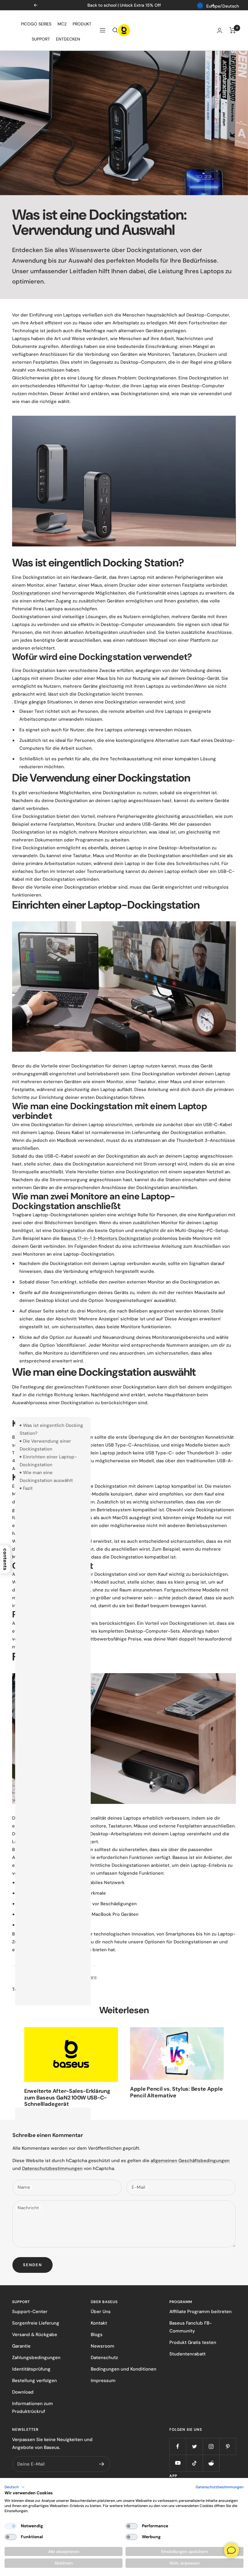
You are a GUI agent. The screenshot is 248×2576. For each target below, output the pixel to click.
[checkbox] (11, 2526)
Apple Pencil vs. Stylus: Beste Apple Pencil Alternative (176, 2092)
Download (23, 2392)
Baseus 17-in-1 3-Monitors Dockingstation (106, 1238)
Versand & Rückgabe (35, 2335)
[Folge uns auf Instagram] (211, 2446)
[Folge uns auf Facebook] (178, 2446)
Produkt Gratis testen (193, 2342)
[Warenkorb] (233, 30)
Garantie (21, 2346)
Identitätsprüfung (31, 2369)
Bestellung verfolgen (34, 2381)
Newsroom (103, 2346)
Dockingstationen (31, 593)
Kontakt (99, 2323)
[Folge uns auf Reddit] (211, 2463)
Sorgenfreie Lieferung (36, 2323)
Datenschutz (104, 2358)
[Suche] (115, 30)
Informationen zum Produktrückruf (33, 2407)
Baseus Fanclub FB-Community (191, 2327)
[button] (15, 2487)
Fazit (28, 1488)
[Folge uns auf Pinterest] (228, 2446)
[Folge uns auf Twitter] (194, 2446)
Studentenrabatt (188, 2354)
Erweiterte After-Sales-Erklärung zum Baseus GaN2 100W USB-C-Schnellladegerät (67, 2098)
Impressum (103, 2381)
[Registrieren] (102, 2464)
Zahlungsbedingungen (36, 2358)
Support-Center (30, 2312)
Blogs (97, 2335)
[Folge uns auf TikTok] (194, 2463)
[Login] (220, 30)
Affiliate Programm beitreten (201, 2312)
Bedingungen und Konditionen (124, 2369)
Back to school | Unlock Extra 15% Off (124, 5)
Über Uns (101, 2312)
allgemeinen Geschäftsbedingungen (190, 2161)
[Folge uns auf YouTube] (178, 2463)
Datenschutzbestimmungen (52, 2168)
